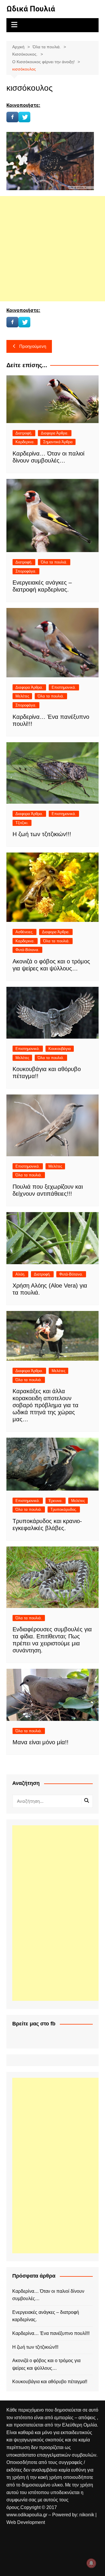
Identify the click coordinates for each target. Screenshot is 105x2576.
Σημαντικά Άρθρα (58, 442)
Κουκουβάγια (60, 1049)
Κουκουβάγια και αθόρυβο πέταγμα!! (50, 2382)
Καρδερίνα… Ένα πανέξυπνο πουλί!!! (51, 2333)
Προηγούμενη (33, 346)
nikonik (87, 2515)
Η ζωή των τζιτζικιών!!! (42, 834)
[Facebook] (12, 117)
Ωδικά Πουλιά (31, 9)
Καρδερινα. (25, 442)
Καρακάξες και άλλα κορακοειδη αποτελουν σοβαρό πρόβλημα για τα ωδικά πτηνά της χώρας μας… (45, 1405)
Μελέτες (22, 696)
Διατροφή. (24, 433)
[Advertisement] (52, 249)
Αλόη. (20, 1274)
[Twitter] (24, 117)
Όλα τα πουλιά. (54, 562)
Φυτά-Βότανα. (27, 950)
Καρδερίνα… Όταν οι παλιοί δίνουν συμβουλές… (48, 2295)
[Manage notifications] (91, 2563)
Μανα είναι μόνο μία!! (41, 1742)
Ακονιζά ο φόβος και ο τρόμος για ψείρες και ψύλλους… (46, 2364)
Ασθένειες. (24, 932)
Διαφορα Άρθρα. (55, 433)
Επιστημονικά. (64, 687)
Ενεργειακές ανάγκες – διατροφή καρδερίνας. (46, 2316)
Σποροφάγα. (26, 571)
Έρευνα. (56, 1501)
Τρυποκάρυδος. (64, 1509)
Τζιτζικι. (22, 823)
